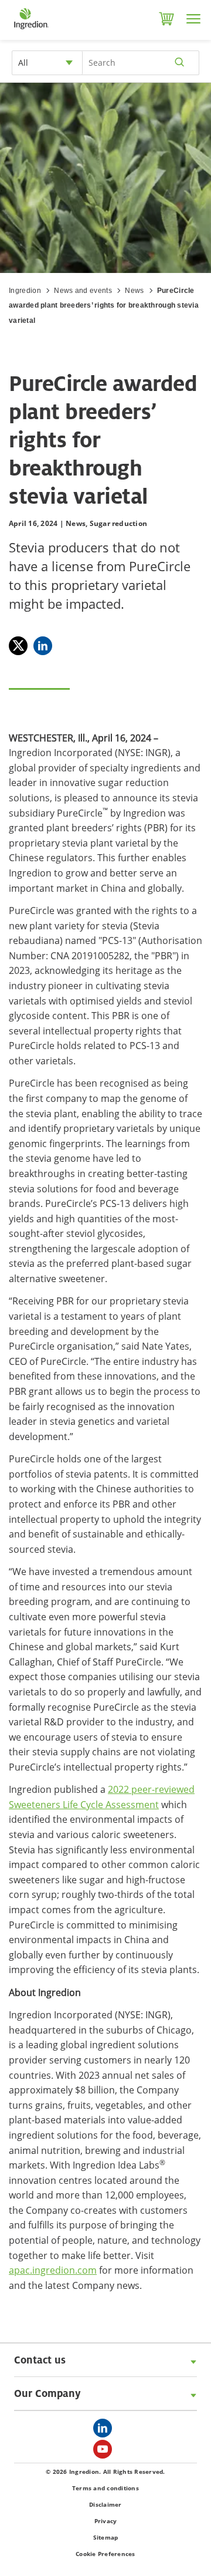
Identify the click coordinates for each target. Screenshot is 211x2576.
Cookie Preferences (105, 2554)
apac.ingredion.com (53, 2270)
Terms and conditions (105, 2488)
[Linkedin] (43, 646)
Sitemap (106, 2537)
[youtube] (105, 2453)
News (134, 291)
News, (76, 523)
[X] (18, 646)
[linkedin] (105, 2432)
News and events (83, 291)
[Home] (31, 29)
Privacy (106, 2521)
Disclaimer (105, 2504)
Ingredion (25, 291)
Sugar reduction (119, 523)
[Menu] (193, 19)
